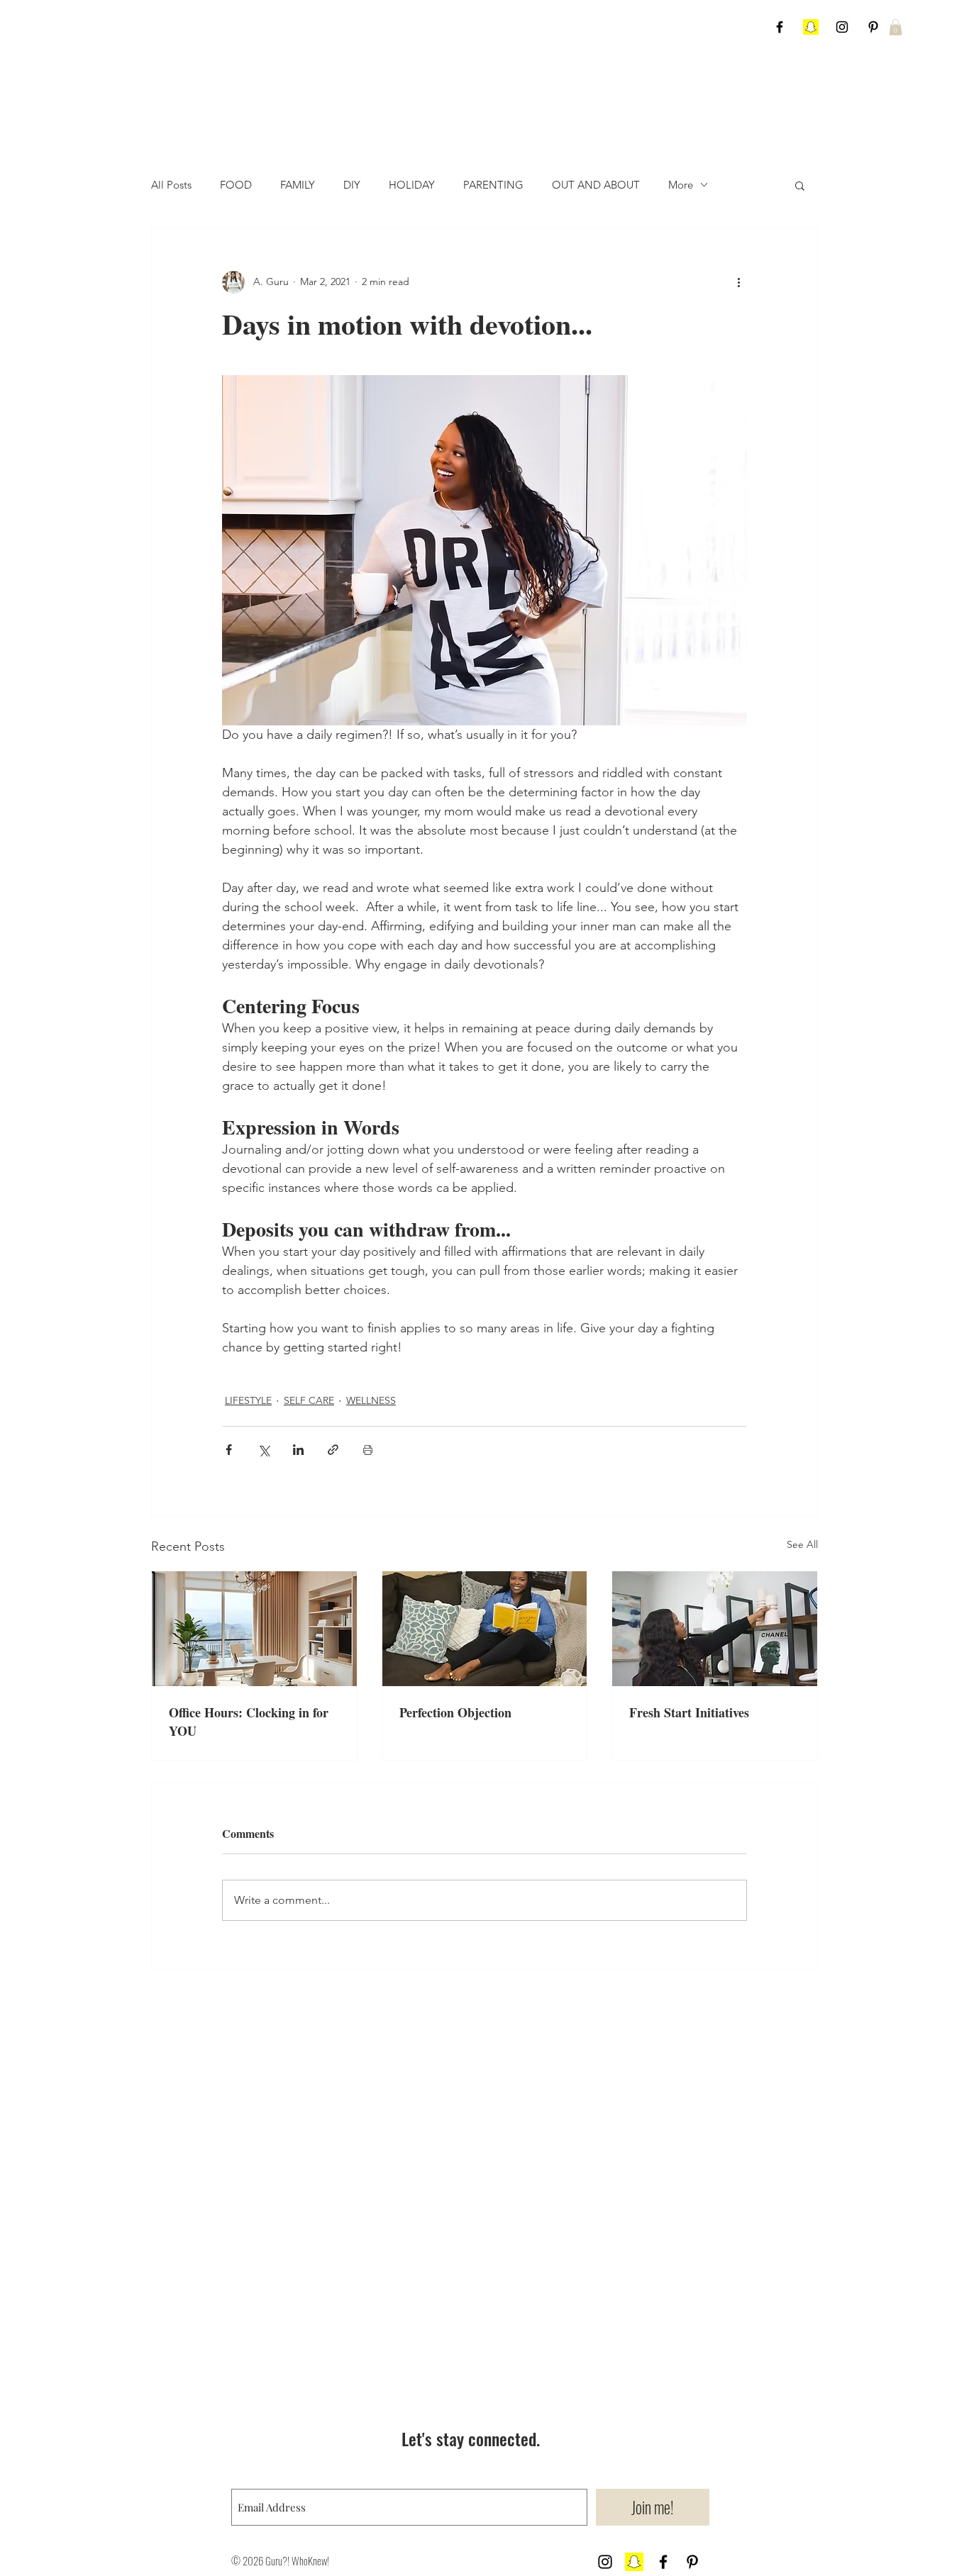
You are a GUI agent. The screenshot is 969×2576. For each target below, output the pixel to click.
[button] (896, 27)
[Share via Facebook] (229, 1450)
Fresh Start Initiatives (689, 1712)
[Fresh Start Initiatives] (715, 1629)
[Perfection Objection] (485, 1629)
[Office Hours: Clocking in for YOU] (254, 1629)
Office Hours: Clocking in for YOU (249, 1722)
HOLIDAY (412, 185)
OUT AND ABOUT (596, 185)
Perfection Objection (455, 1712)
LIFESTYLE (248, 1400)
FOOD (236, 185)
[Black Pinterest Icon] (873, 27)
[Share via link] (333, 1450)
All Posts (171, 185)
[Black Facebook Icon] (780, 27)
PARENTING (493, 185)
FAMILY (298, 185)
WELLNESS (371, 1400)
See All (802, 1544)
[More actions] (738, 282)
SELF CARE (309, 1400)
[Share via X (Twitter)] (264, 1450)
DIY (352, 185)
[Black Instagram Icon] (842, 27)
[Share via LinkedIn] (298, 1450)
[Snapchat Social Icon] (811, 27)
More (681, 185)
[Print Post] (368, 1450)
